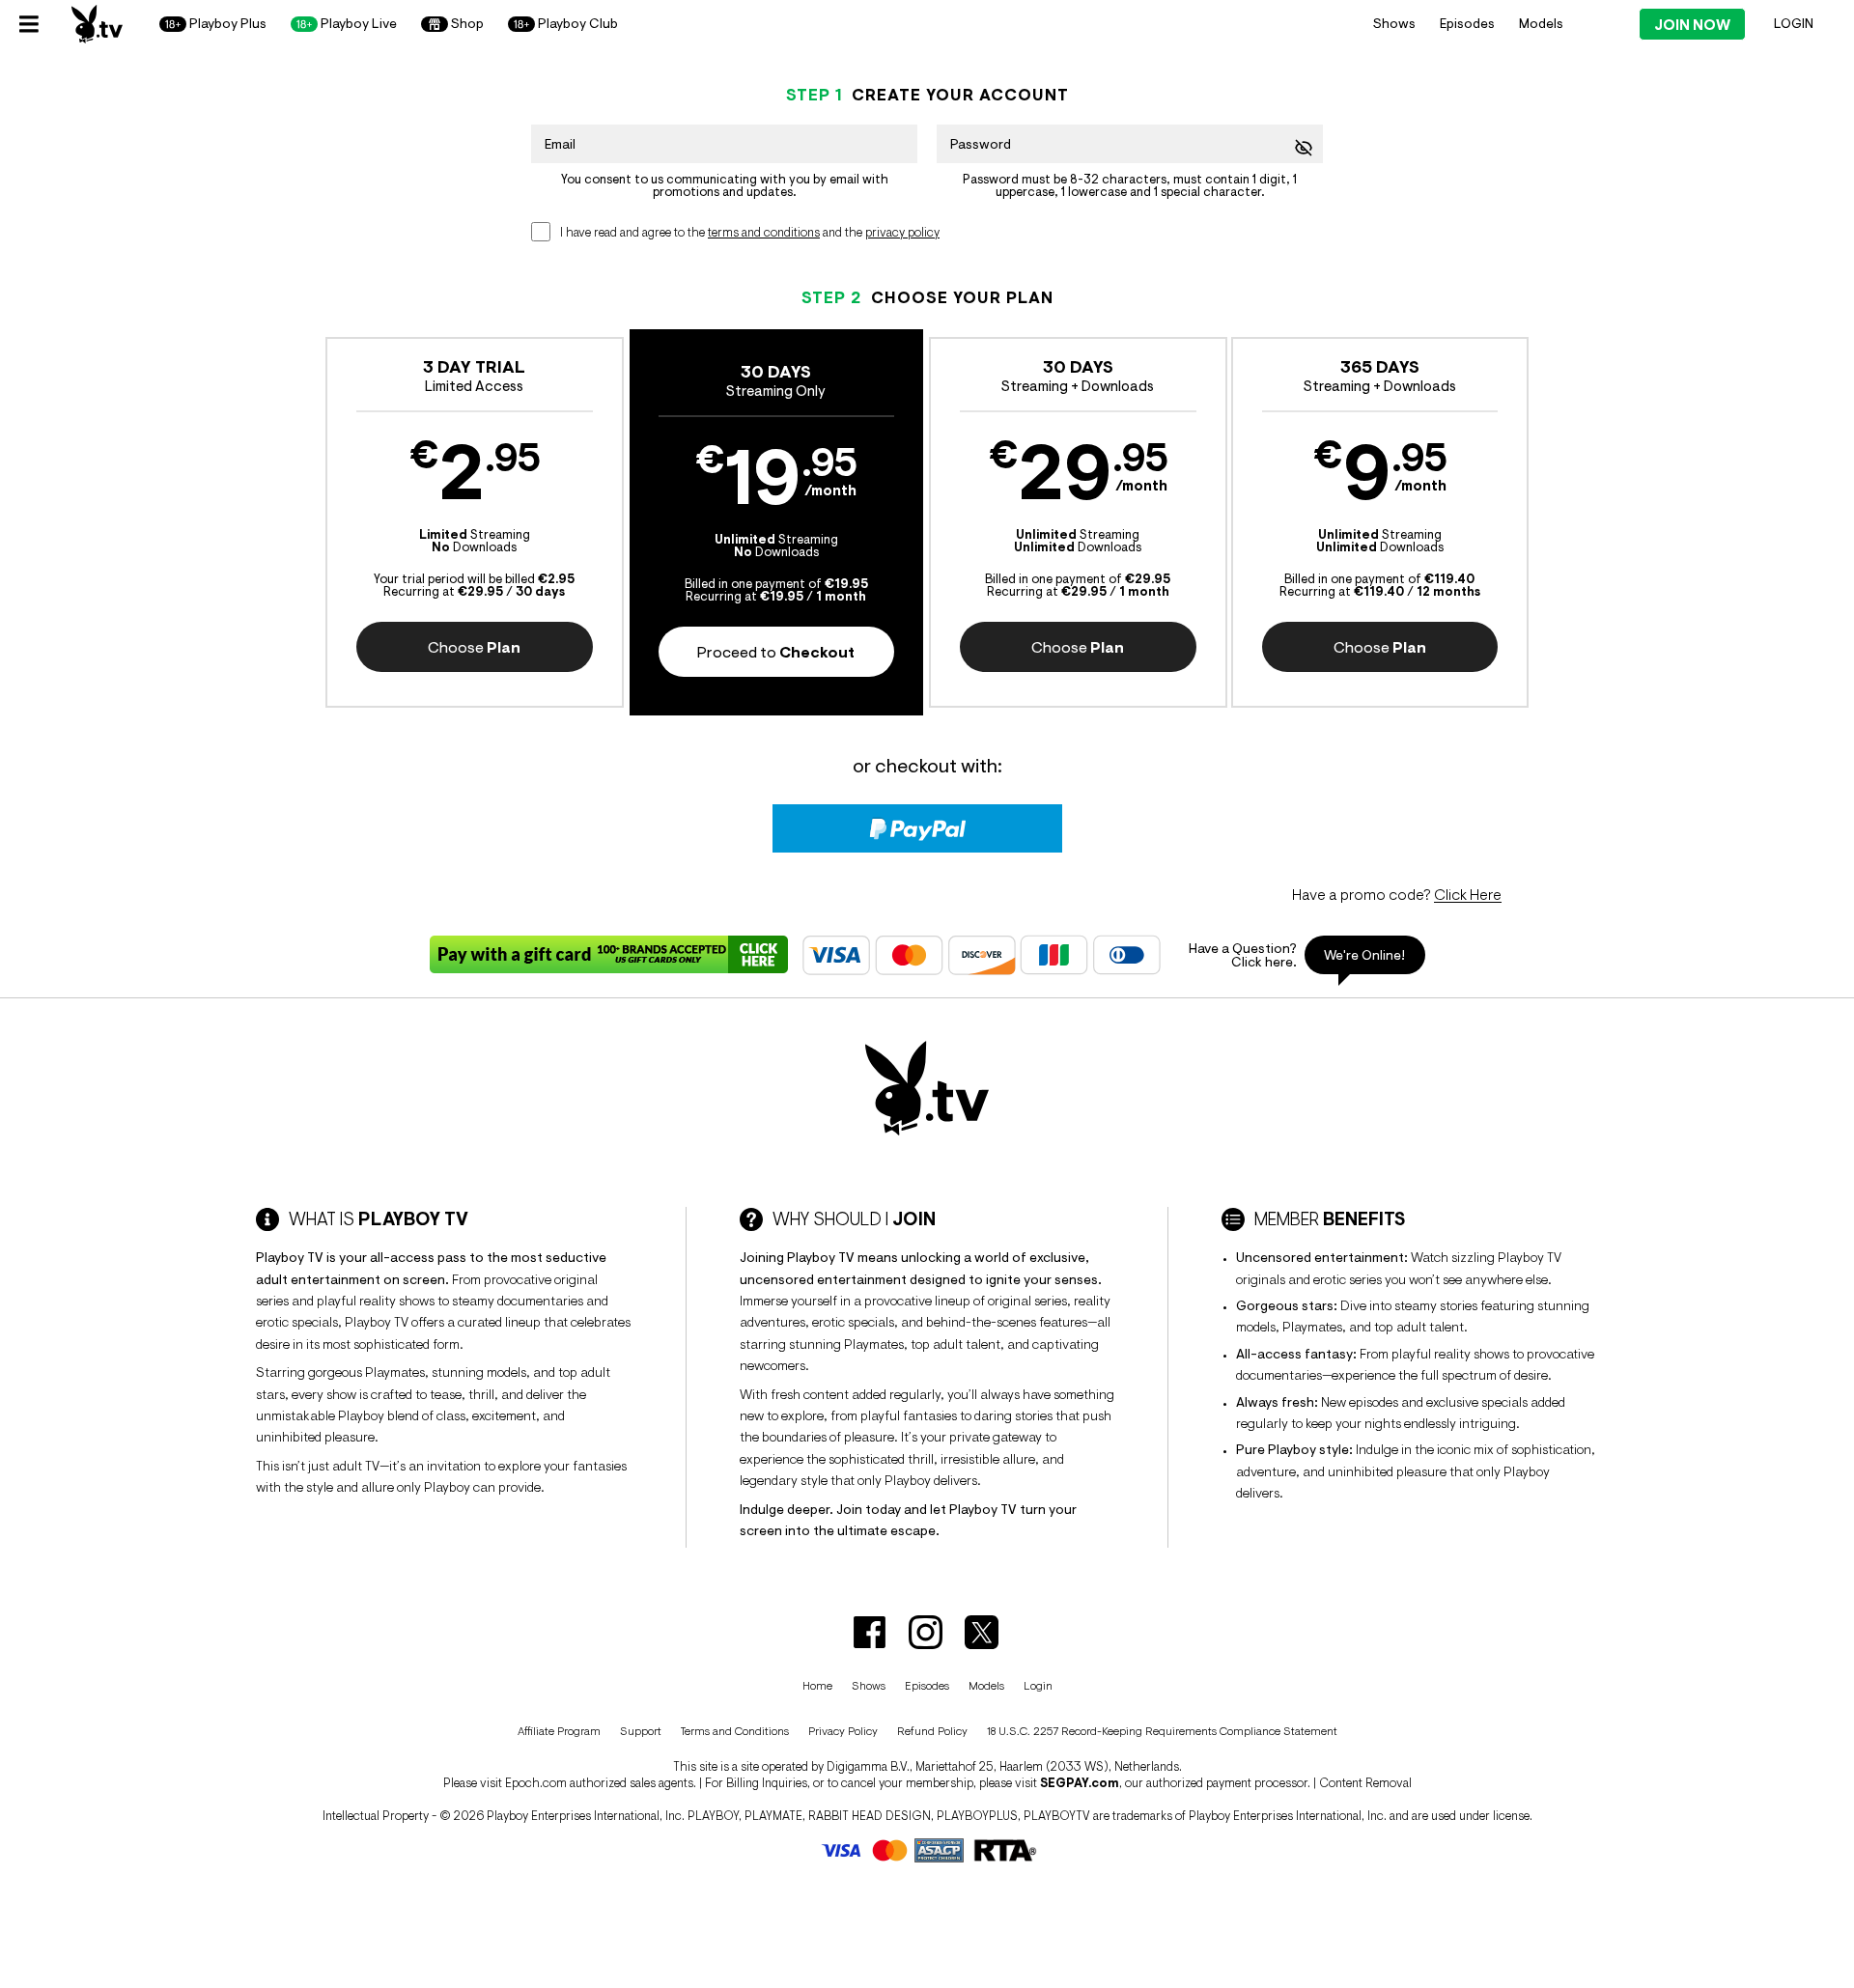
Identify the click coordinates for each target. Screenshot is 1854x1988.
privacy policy (902, 232)
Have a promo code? (1397, 894)
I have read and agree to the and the (750, 232)
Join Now (1692, 25)
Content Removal (1365, 1783)
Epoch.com (536, 1783)
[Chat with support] (1300, 955)
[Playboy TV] (97, 24)
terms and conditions (764, 232)
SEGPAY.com (1080, 1783)
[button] (475, 522)
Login (1794, 23)
